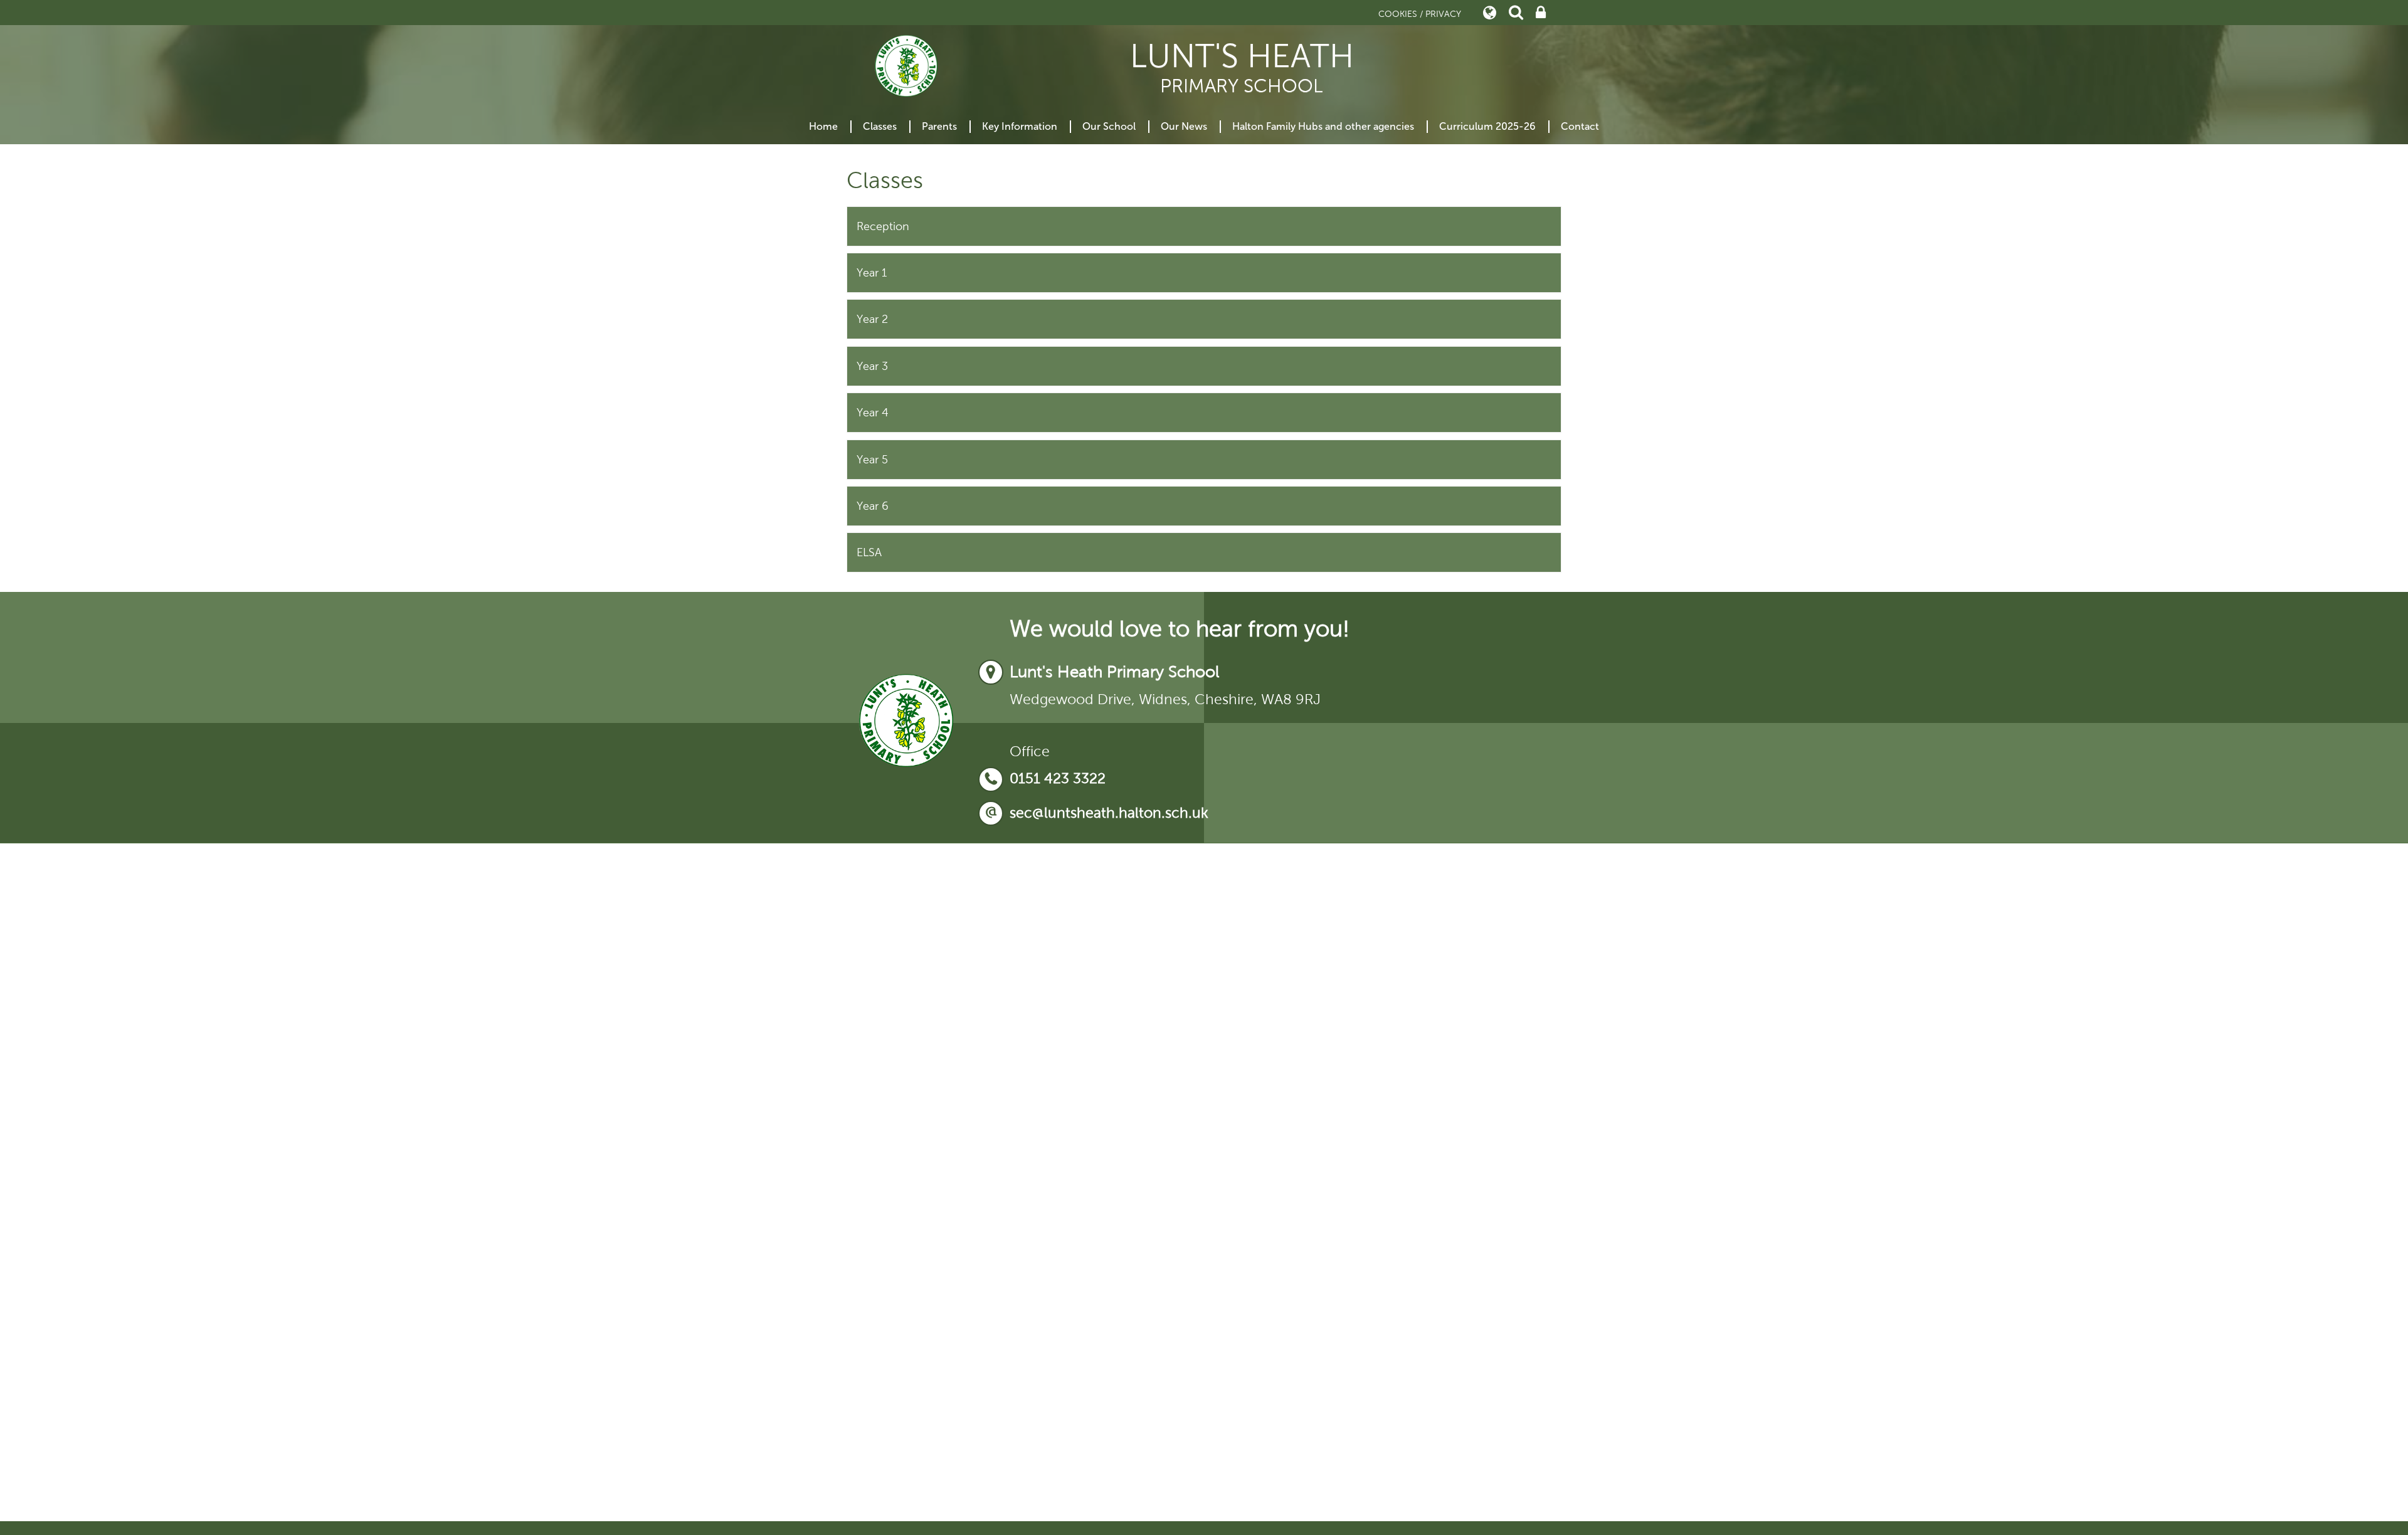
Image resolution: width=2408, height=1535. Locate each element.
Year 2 (872, 319)
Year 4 (873, 413)
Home (823, 126)
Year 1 (872, 273)
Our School (1109, 126)
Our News (1184, 126)
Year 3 (872, 366)
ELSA (869, 552)
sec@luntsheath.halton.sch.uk (1109, 813)
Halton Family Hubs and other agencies (1323, 126)
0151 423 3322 (1058, 778)
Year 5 (872, 460)
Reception (883, 226)
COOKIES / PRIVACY (1420, 14)
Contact (1580, 126)
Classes (880, 126)
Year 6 (873, 506)
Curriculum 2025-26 (1487, 126)
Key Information (1020, 126)
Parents (939, 126)
